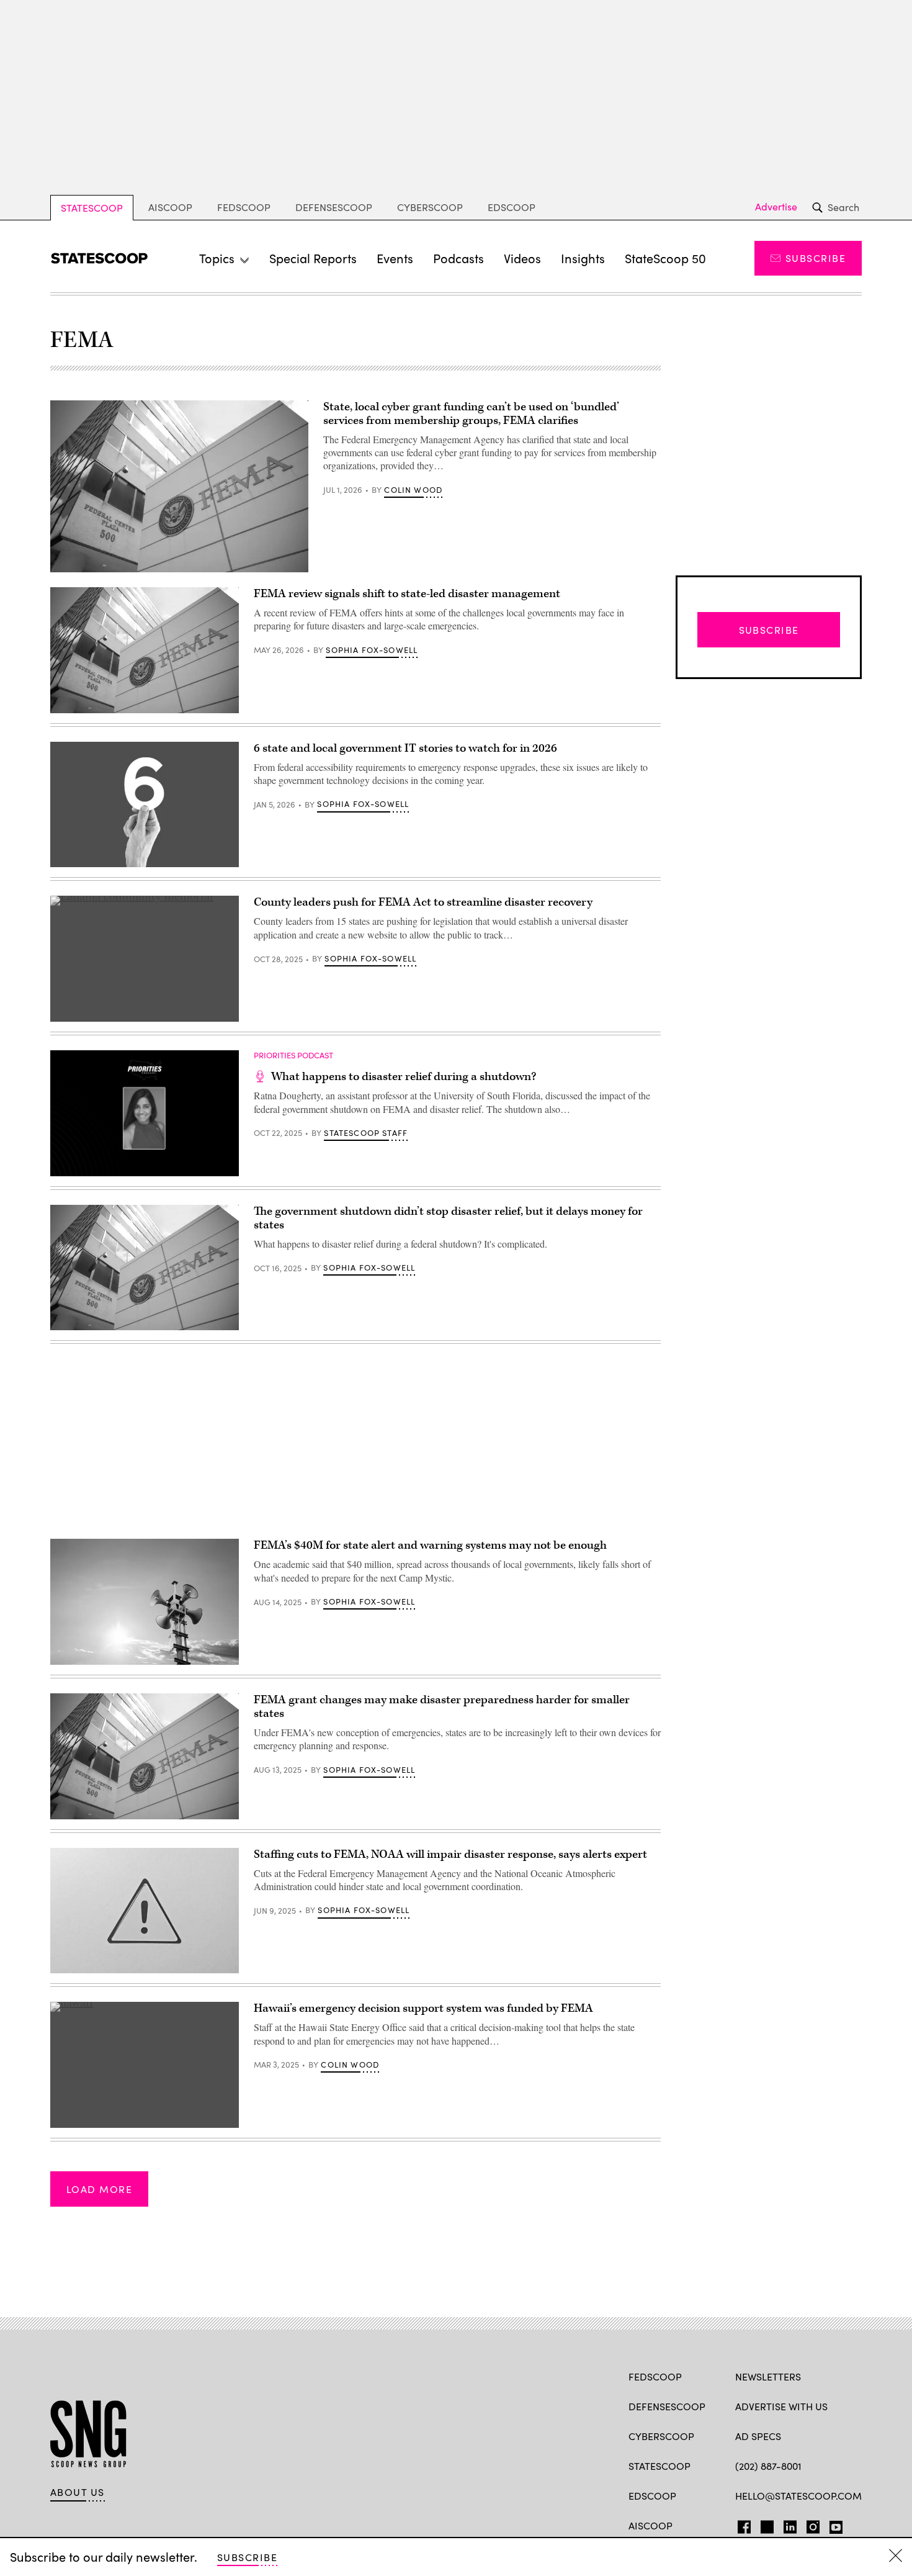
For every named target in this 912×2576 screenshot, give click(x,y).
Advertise (776, 207)
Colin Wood (413, 490)
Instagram (813, 2524)
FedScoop (244, 207)
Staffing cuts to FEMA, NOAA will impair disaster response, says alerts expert (450, 1854)
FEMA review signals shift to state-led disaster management (407, 594)
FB (741, 2524)
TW (765, 2524)
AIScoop (170, 207)
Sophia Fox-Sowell (372, 650)
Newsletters (768, 2376)
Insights (583, 258)
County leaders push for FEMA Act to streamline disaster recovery (423, 902)
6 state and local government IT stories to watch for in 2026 (405, 748)
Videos (522, 258)
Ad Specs (758, 2436)
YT (833, 2524)
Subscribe (816, 258)
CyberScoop (430, 207)
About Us (78, 2492)
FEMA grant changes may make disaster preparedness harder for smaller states (442, 1707)
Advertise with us (781, 2406)
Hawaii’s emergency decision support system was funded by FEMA (423, 2008)
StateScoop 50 (665, 258)
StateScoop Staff (366, 1133)
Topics (217, 258)
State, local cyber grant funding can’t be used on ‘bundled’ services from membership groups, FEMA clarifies (471, 414)
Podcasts (458, 258)
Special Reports (313, 258)
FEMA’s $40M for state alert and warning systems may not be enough (430, 1545)
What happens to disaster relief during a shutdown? (404, 1077)
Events (395, 258)
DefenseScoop (334, 207)
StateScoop (92, 208)
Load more (99, 2189)
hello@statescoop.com (798, 2496)
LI (785, 2524)
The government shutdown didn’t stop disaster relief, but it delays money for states (448, 1218)
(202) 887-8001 (768, 2466)
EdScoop (512, 207)
